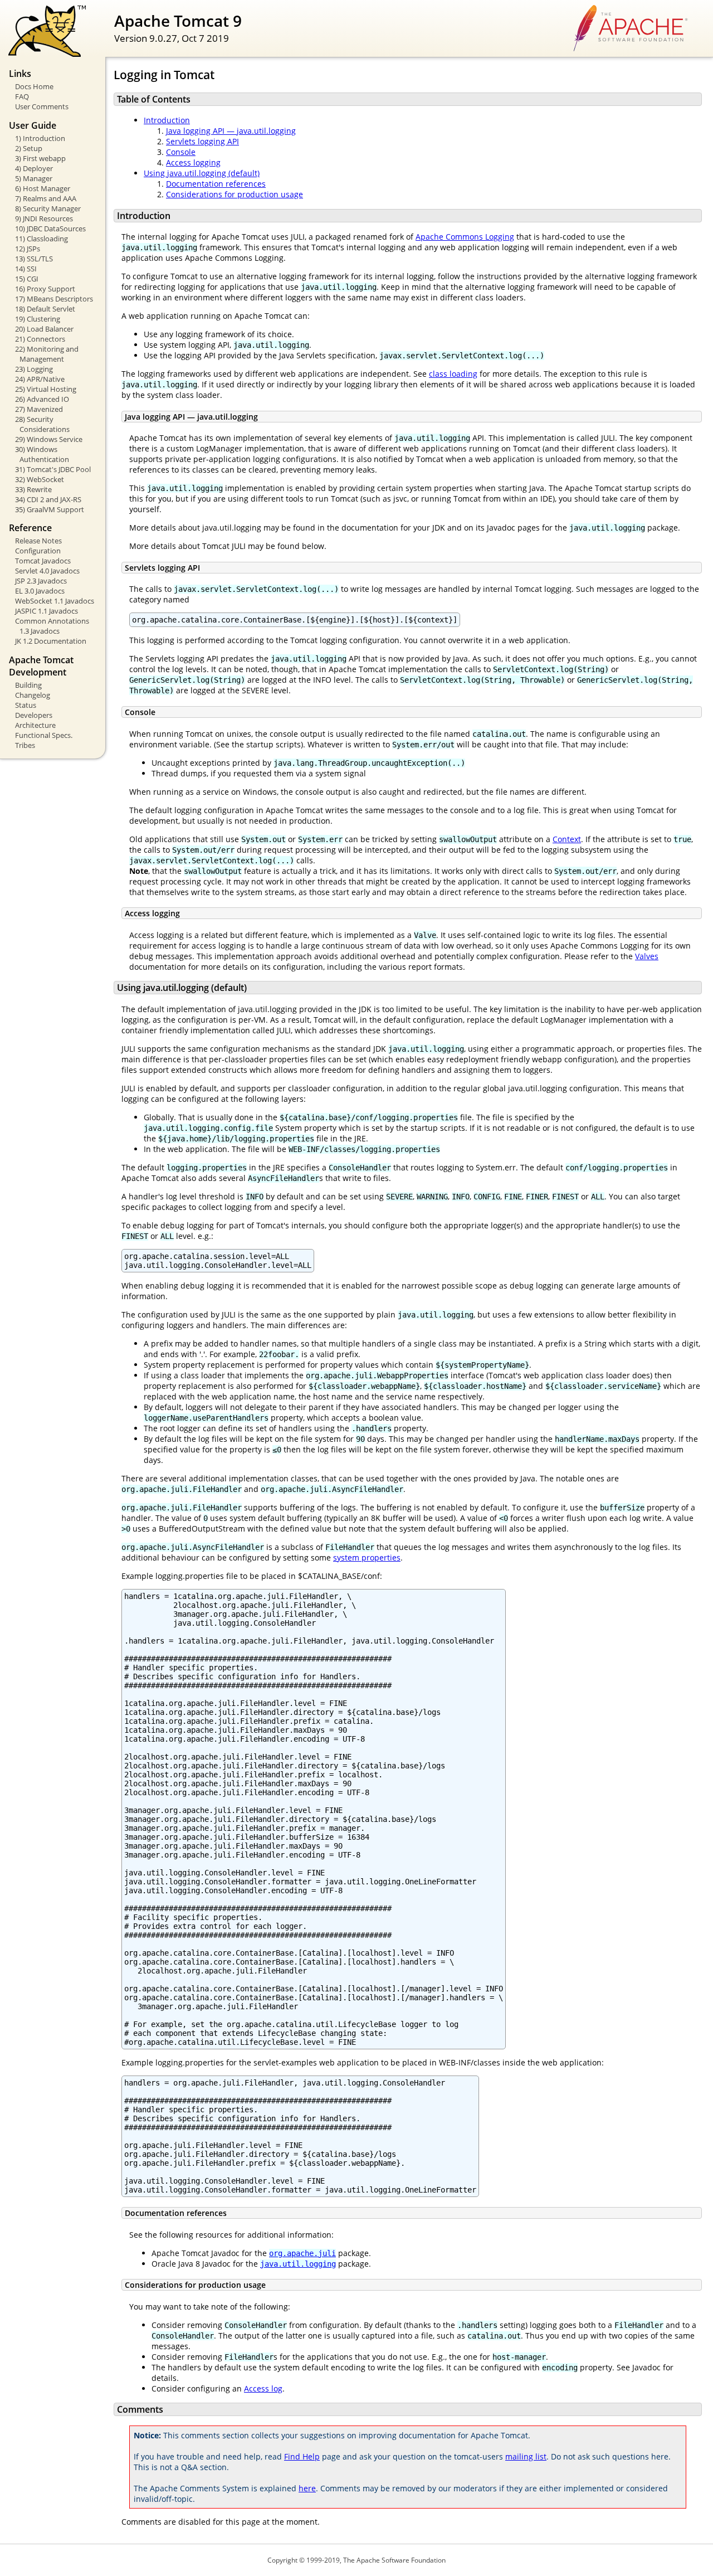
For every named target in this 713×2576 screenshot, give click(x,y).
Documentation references (216, 184)
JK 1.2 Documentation (51, 641)
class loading (453, 374)
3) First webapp (40, 158)
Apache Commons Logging (465, 237)
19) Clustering (38, 319)
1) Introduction (40, 138)
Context (567, 839)
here (307, 2488)
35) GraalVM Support (50, 509)
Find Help (302, 2456)
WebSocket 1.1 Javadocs (55, 601)
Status (26, 705)
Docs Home (34, 86)
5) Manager (34, 178)
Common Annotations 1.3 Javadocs (52, 626)
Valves (647, 956)
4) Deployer (34, 168)
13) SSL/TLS (34, 259)
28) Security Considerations (42, 424)
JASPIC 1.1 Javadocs (47, 611)
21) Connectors (40, 339)
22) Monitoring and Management (47, 354)
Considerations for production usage (235, 194)
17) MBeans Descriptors (54, 299)
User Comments (42, 106)
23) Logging (34, 369)
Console (181, 152)
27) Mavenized (39, 409)
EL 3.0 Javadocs (40, 591)
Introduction (167, 120)
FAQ (22, 96)
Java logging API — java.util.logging (231, 131)
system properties (367, 1557)
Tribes (25, 745)
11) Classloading (41, 239)
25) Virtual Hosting (46, 389)
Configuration (38, 551)
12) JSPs (28, 249)
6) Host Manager (43, 188)
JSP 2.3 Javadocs (41, 581)
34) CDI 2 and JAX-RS (48, 499)
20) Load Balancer (44, 329)
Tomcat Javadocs (43, 561)
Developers (34, 715)
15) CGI (27, 279)
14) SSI (26, 269)
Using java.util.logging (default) (202, 173)
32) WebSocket (40, 479)
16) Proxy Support (45, 289)
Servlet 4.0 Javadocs (47, 571)
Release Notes (38, 541)
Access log (263, 2388)
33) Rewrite (33, 489)
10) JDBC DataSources (50, 229)
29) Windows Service (49, 439)
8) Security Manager (48, 208)
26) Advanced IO (42, 399)
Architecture (35, 725)
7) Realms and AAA (46, 198)
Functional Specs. (44, 735)
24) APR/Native (40, 379)
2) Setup (29, 148)
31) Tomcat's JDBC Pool (53, 469)
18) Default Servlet (45, 309)
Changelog (33, 695)
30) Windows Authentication (42, 454)
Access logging (193, 162)
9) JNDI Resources (44, 218)
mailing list (526, 2456)
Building (28, 685)
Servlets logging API (202, 141)
